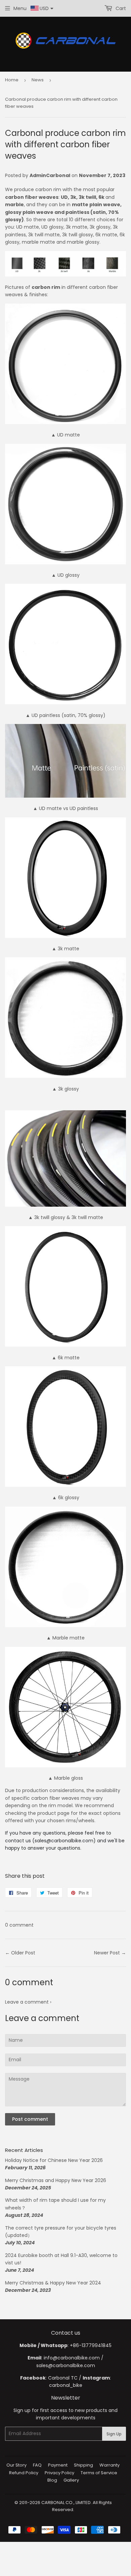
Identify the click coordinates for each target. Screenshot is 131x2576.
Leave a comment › (28, 2002)
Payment (58, 2465)
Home (12, 80)
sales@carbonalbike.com (66, 2365)
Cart (120, 8)
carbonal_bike (66, 2385)
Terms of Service (99, 2473)
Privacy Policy (59, 2473)
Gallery (71, 2480)
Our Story (16, 2465)
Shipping (83, 2465)
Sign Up (114, 2434)
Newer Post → (110, 1953)
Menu (20, 8)
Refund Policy (24, 2473)
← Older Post (20, 1953)
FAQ (37, 2465)
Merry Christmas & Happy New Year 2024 (53, 2283)
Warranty (110, 2465)
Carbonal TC (63, 2378)
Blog (52, 2480)
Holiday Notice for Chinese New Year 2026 (54, 2160)
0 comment (19, 1925)
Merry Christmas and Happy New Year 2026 (56, 2180)
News (38, 80)
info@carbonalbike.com (72, 2358)
